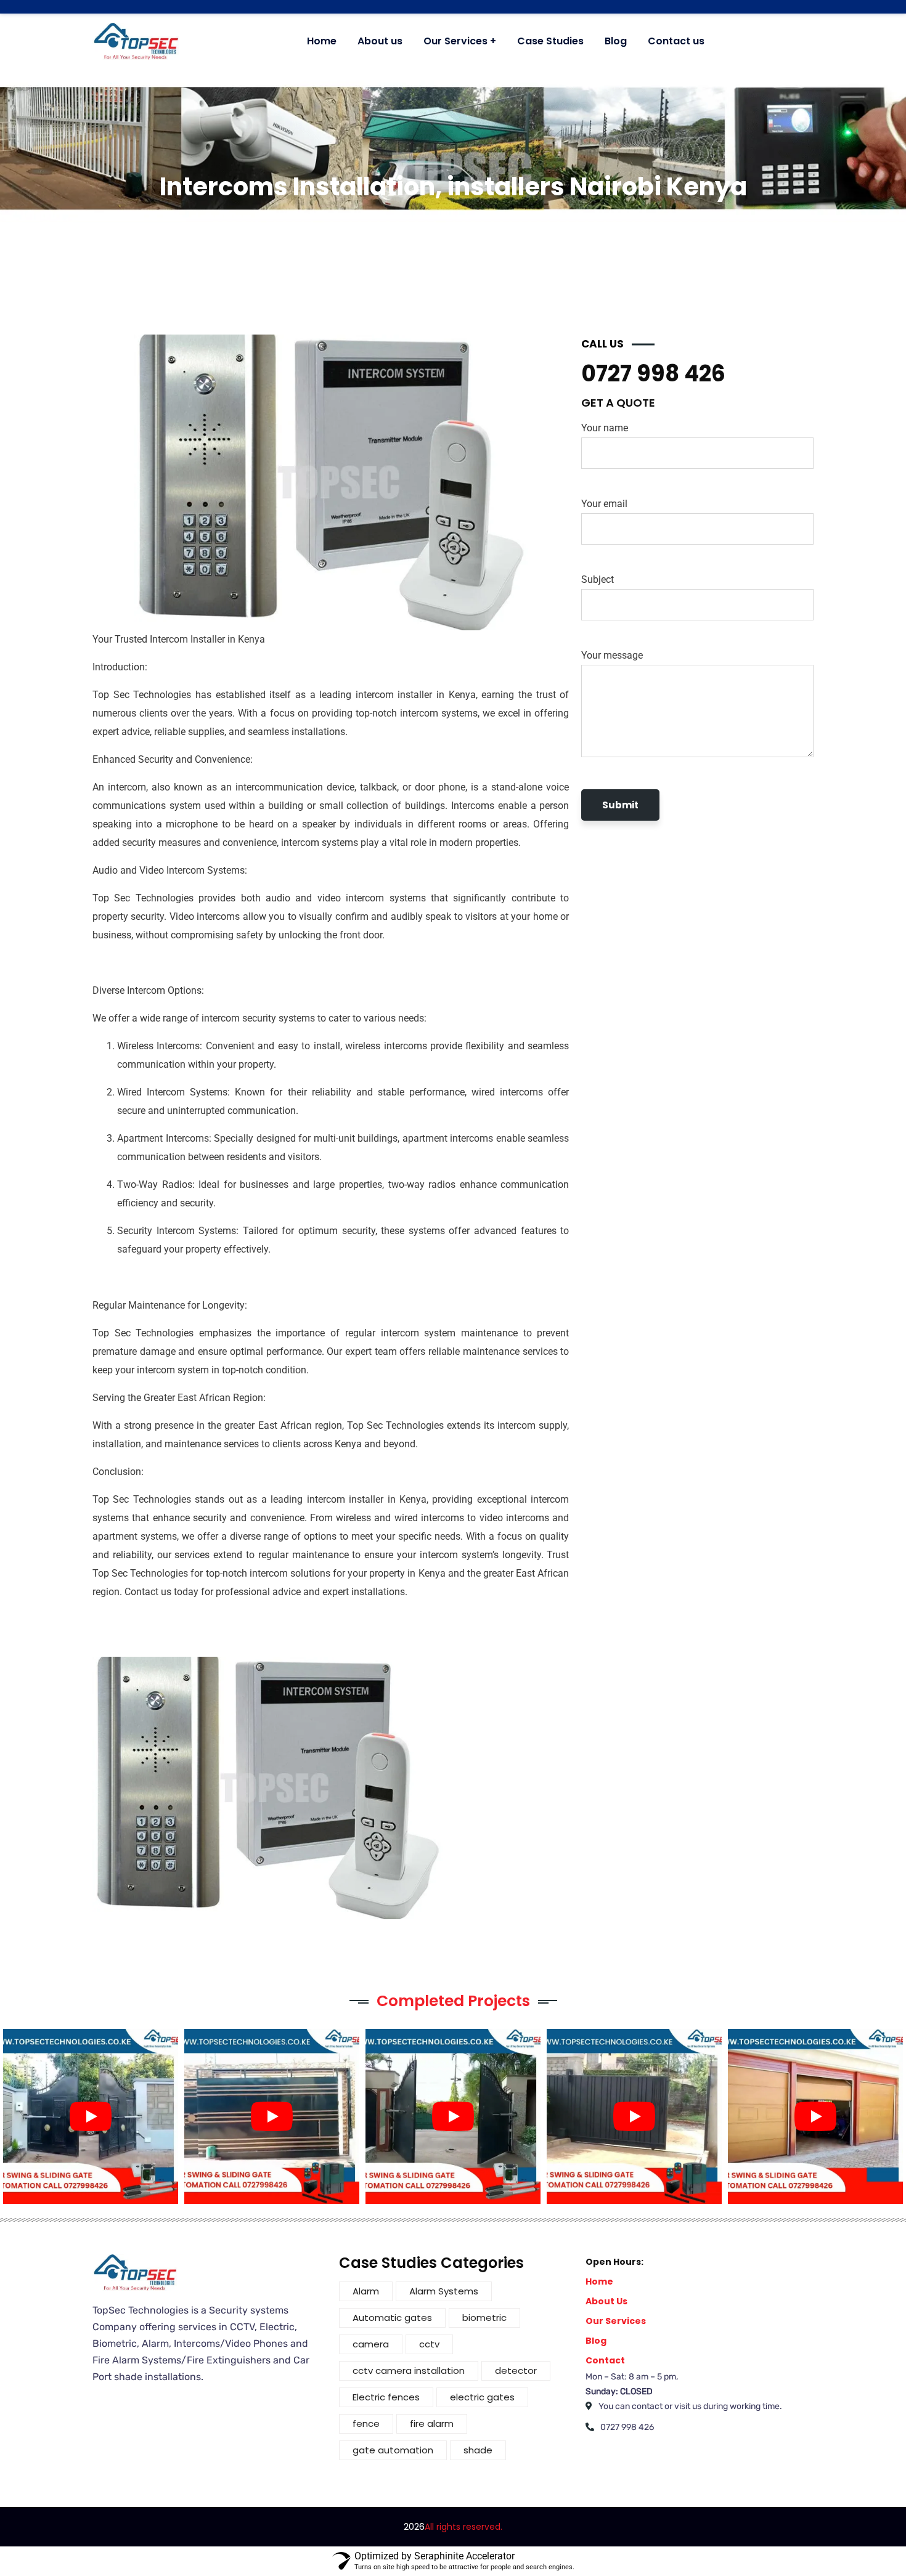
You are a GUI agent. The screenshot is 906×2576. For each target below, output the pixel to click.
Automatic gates (392, 2318)
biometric (484, 2318)
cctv (429, 2344)
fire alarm (432, 2424)
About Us (606, 2301)
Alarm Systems (444, 2291)
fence (366, 2424)
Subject (598, 579)
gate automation (393, 2450)
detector (516, 2371)
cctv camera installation (409, 2371)
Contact (605, 2360)
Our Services (616, 2321)
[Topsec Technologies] (136, 41)
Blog (596, 2341)
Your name (605, 428)
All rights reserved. (463, 2527)
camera (371, 2344)
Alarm (366, 2291)
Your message (612, 655)
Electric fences (386, 2397)
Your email (604, 504)
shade (478, 2450)
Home (599, 2281)
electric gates (482, 2397)
